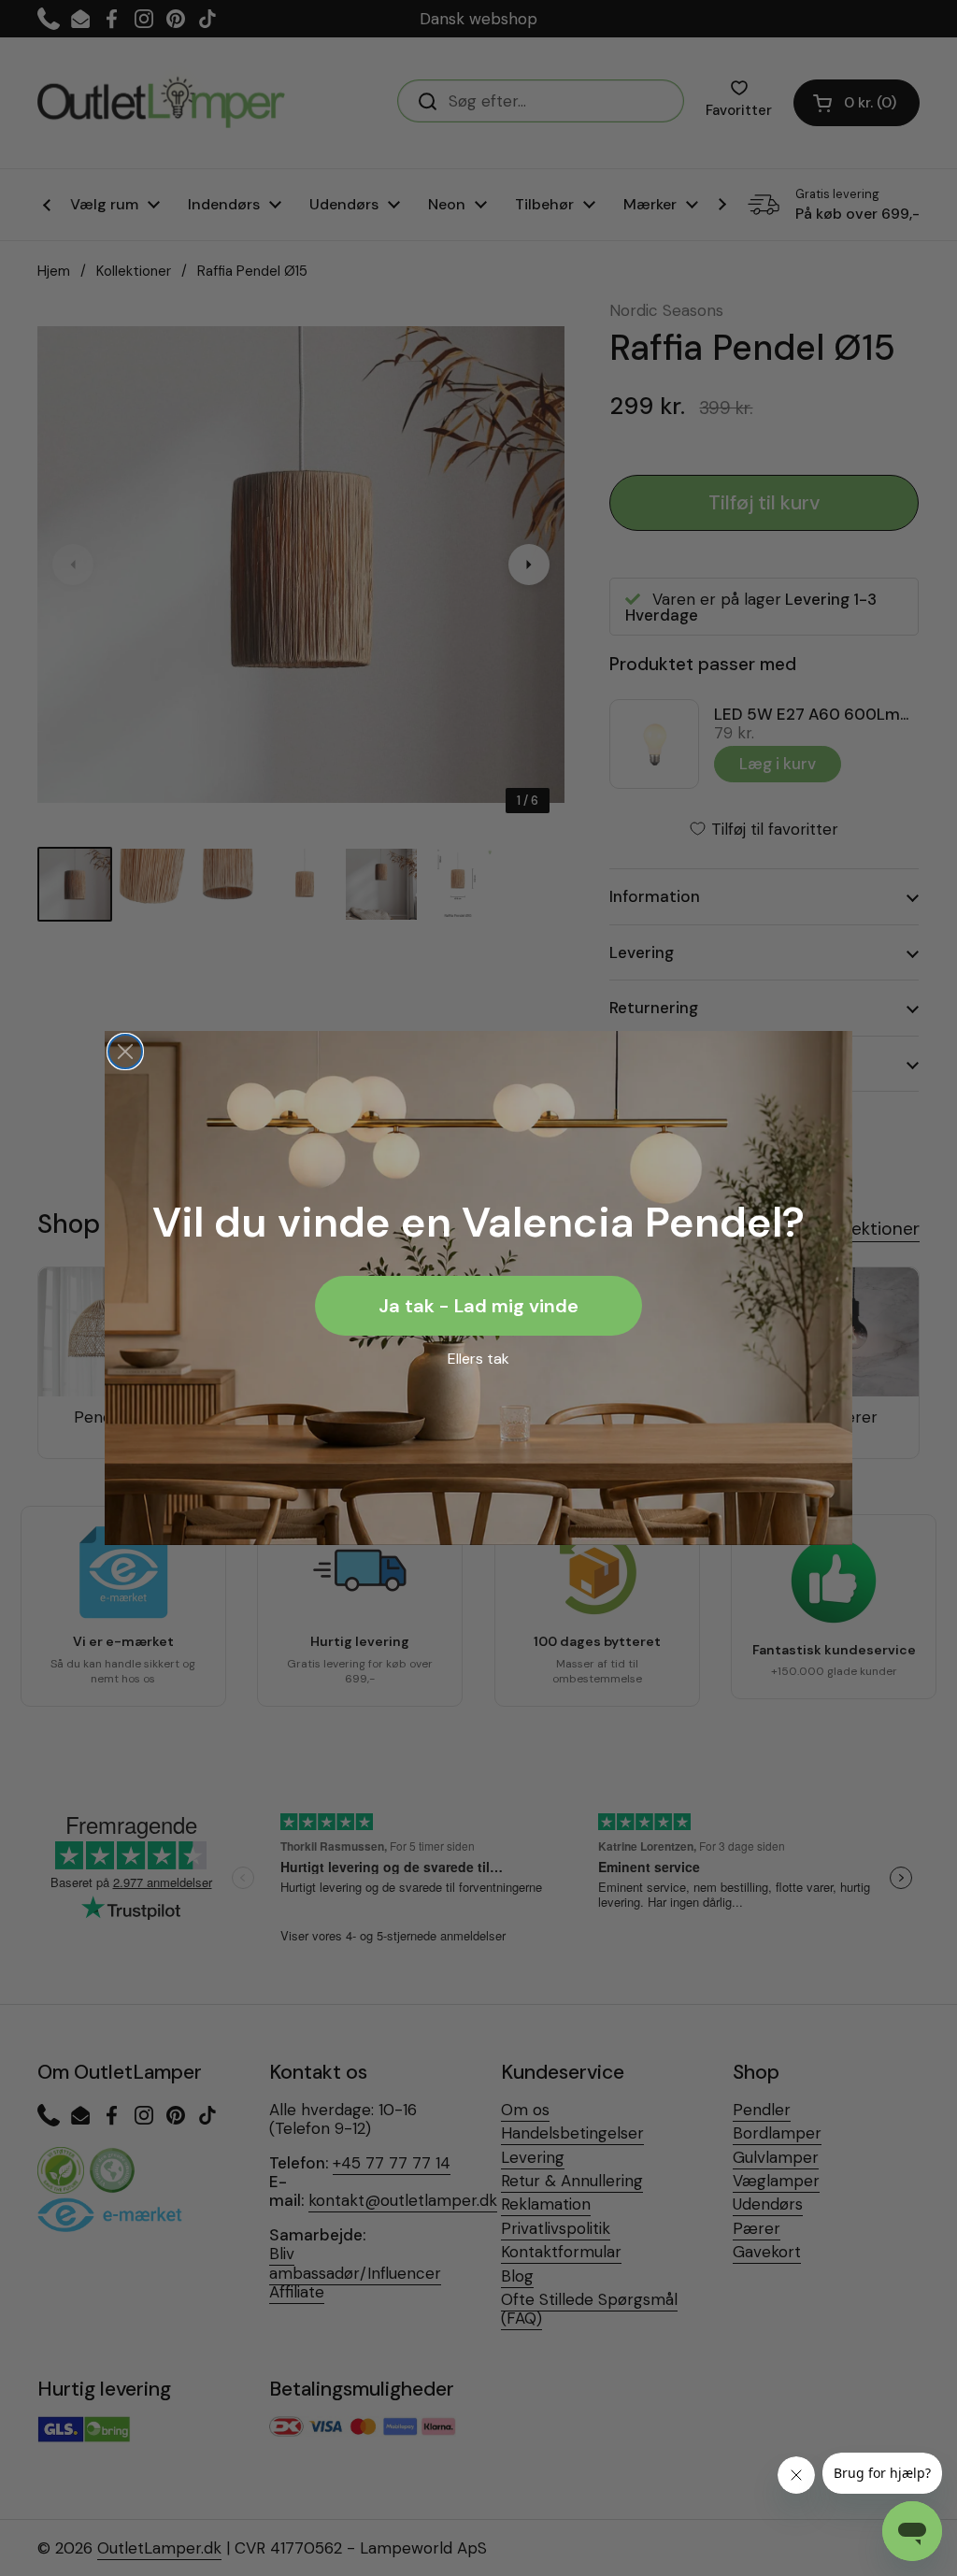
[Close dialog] (125, 1052)
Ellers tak (478, 1359)
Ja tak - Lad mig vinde (478, 1306)
